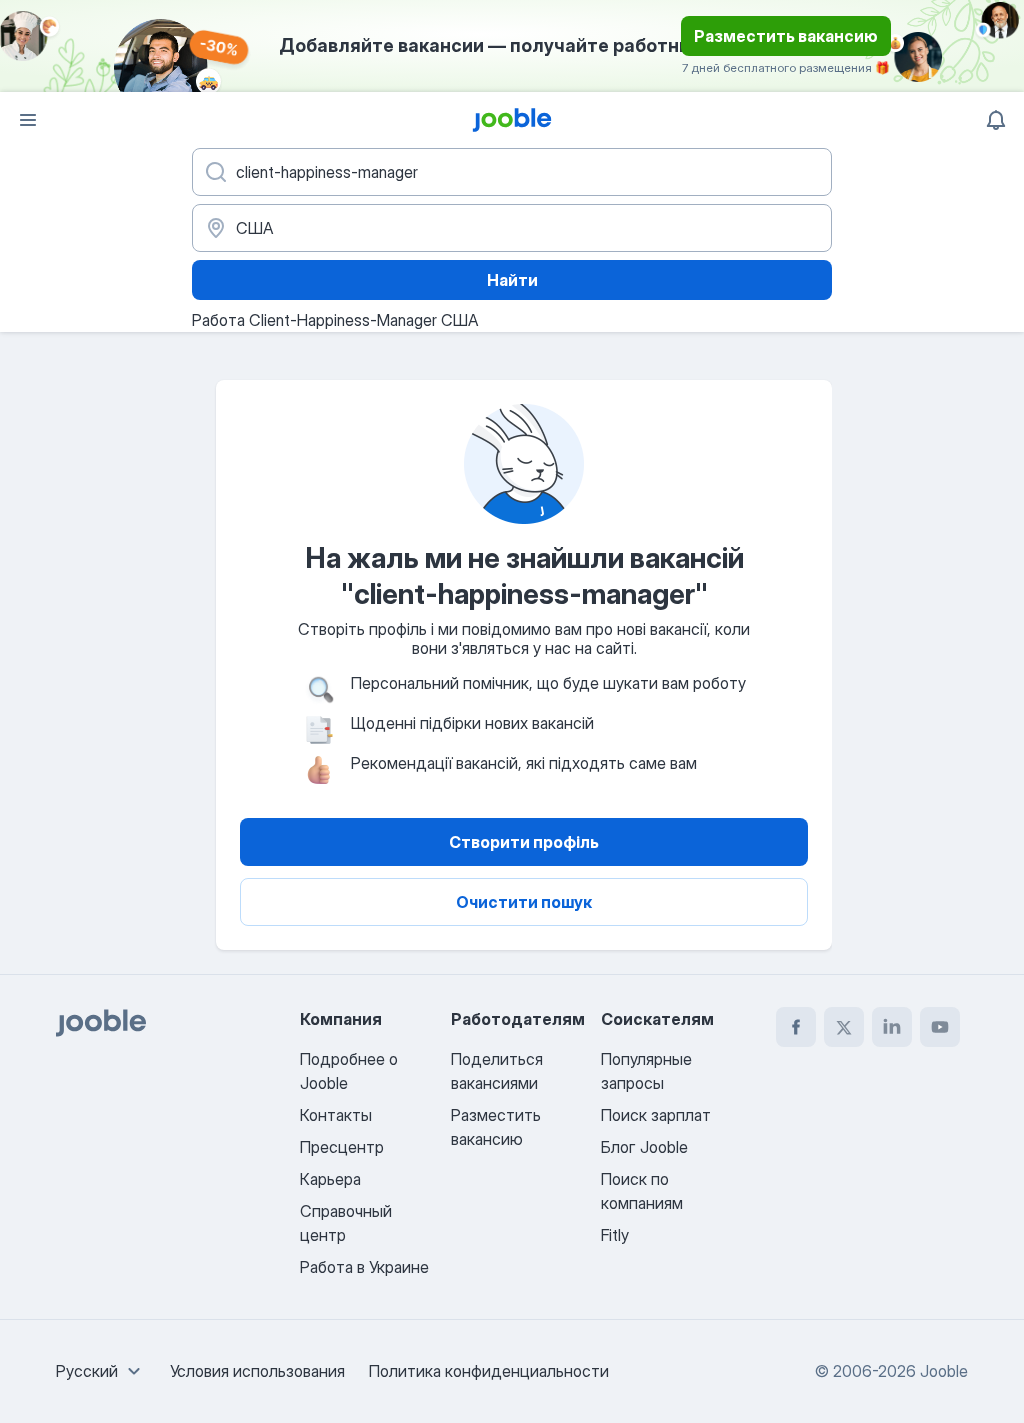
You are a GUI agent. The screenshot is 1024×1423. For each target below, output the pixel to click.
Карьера (330, 1179)
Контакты (336, 1115)
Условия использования (257, 1371)
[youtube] (940, 1027)
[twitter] (844, 1027)
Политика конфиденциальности (489, 1371)
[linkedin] (892, 1027)
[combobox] (101, 1371)
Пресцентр (342, 1147)
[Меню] (28, 120)
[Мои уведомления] (996, 120)
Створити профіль (524, 842)
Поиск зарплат (656, 1115)
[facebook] (796, 1027)
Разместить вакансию (786, 36)
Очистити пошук (524, 902)
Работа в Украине (364, 1267)
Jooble (944, 1371)
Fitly (615, 1235)
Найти (512, 280)
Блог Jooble (644, 1147)
